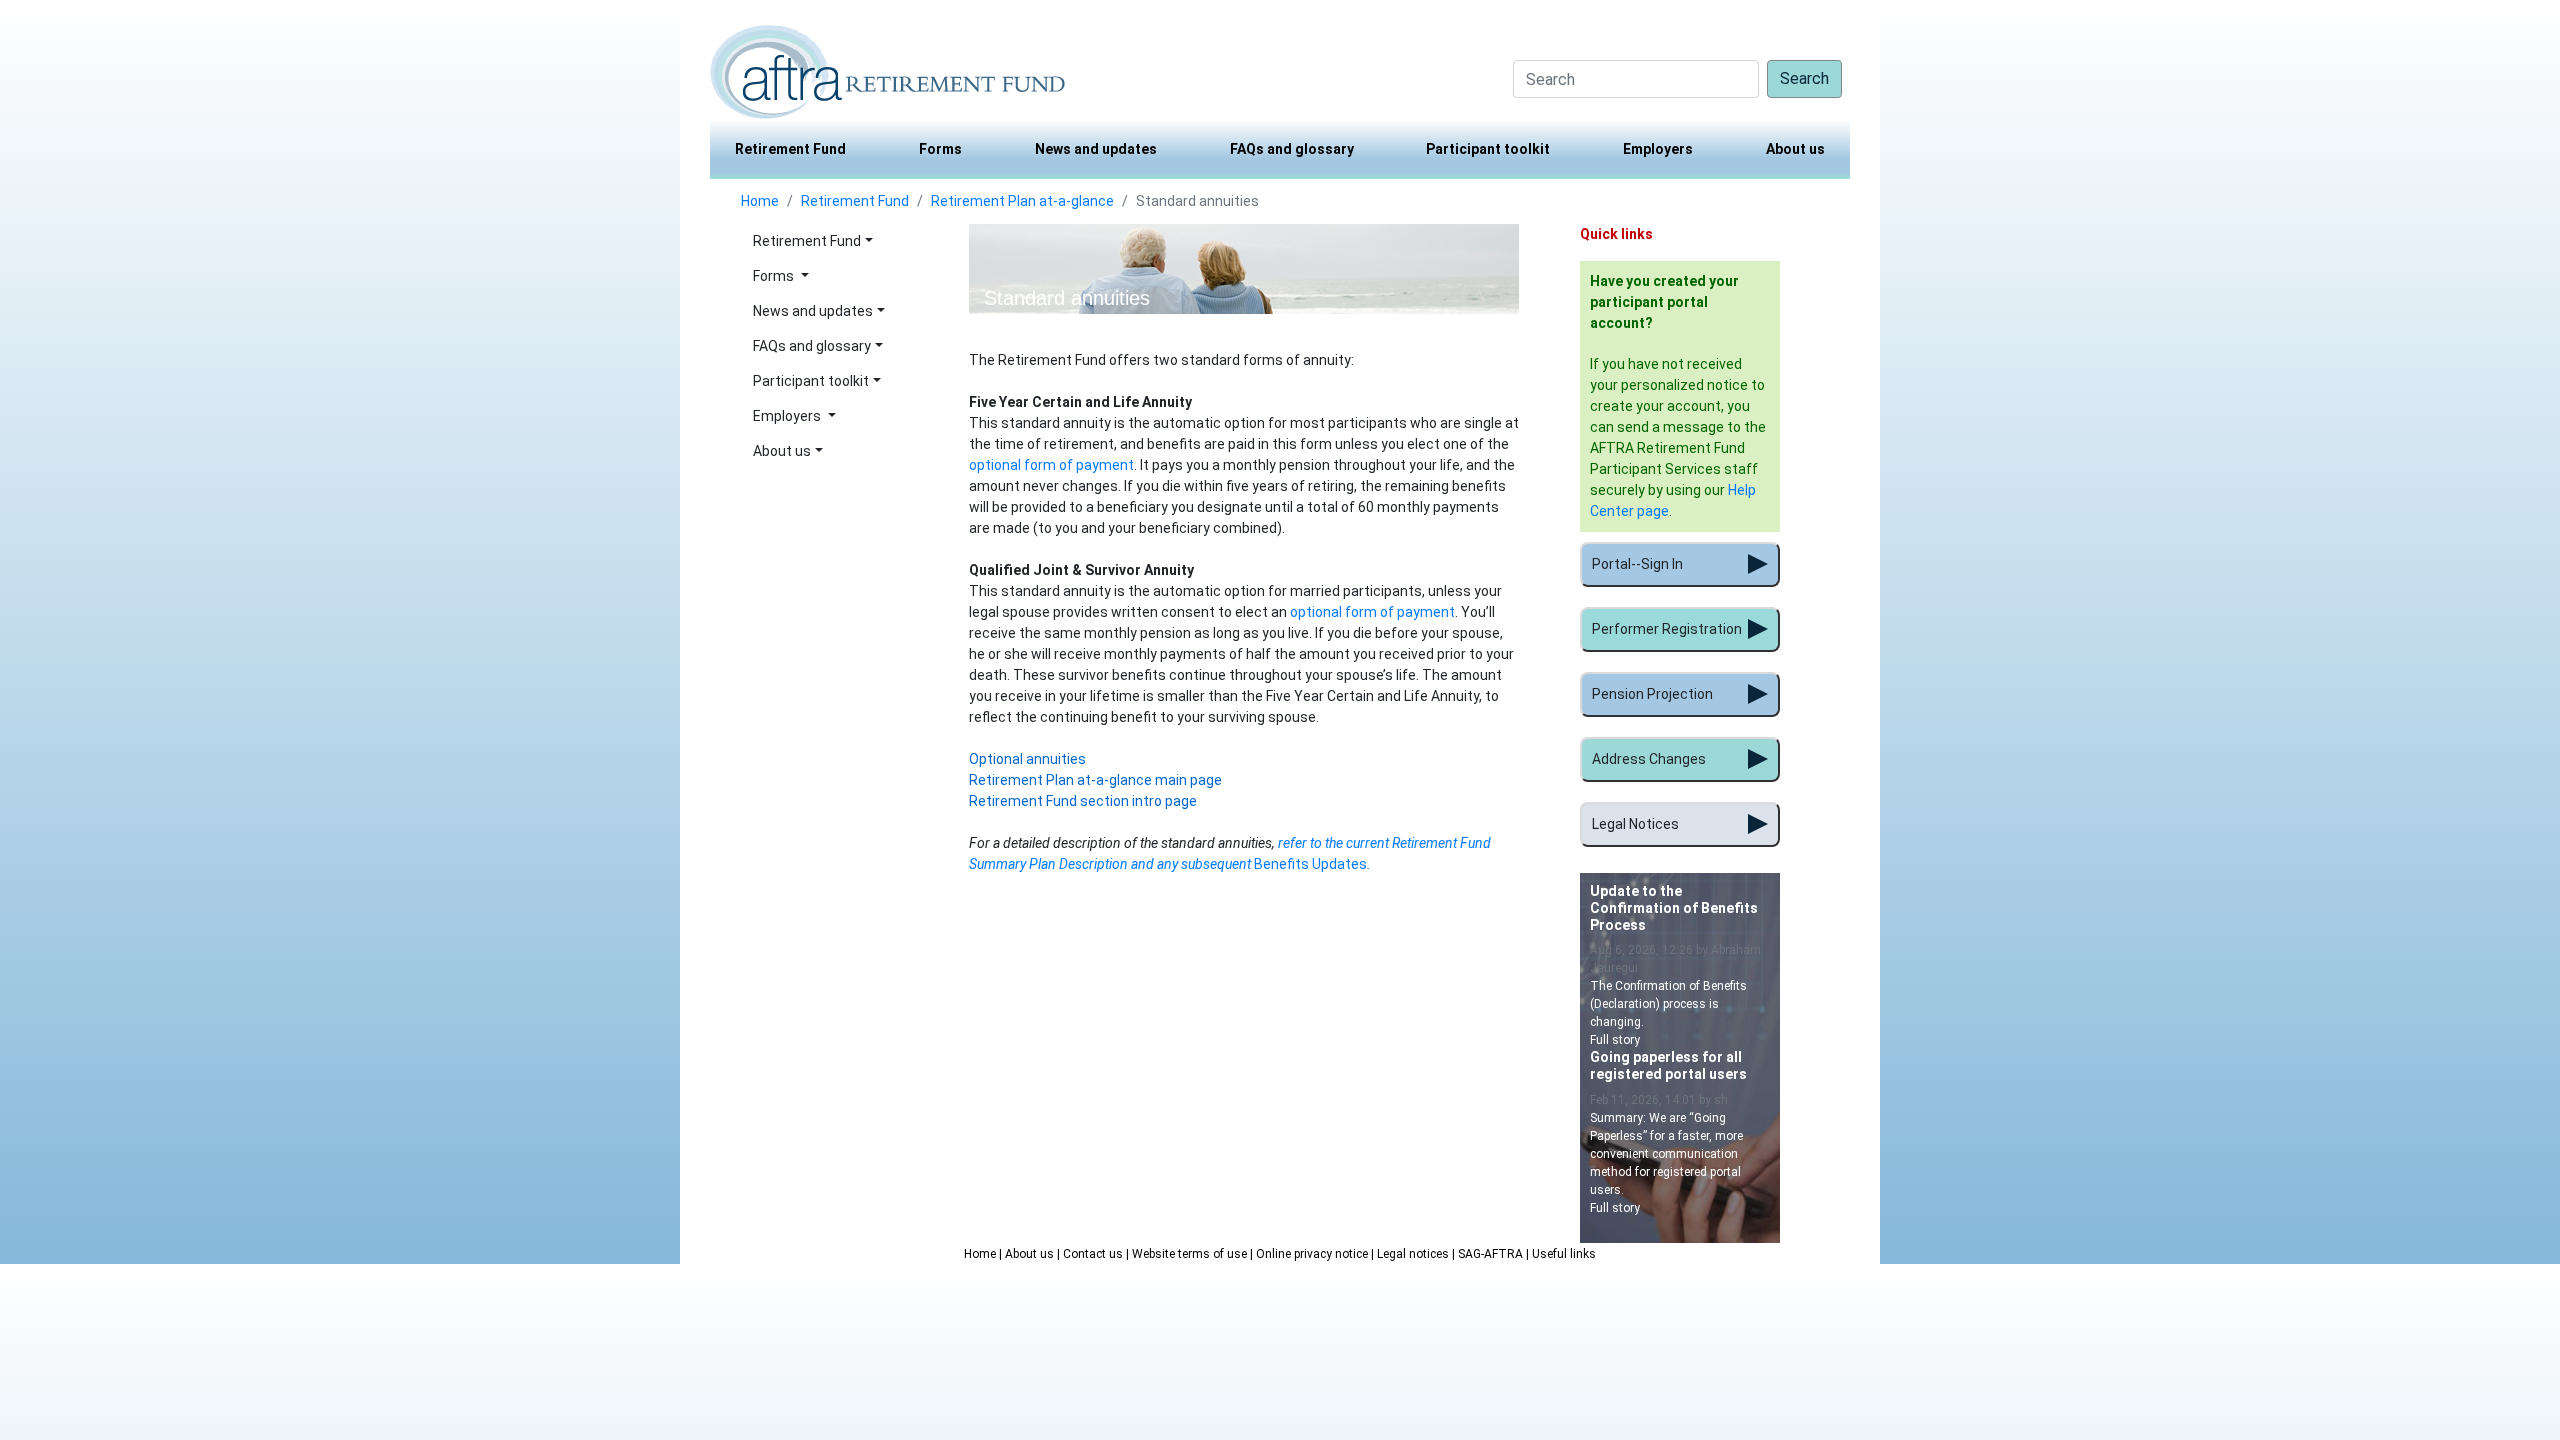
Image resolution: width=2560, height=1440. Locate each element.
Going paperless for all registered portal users (1668, 1065)
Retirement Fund (790, 149)
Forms (940, 149)
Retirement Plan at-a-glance (1022, 201)
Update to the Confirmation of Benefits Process (1674, 908)
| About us (1028, 1254)
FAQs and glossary (1292, 149)
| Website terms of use (1188, 1254)
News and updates (1096, 149)
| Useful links (1561, 1254)
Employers (1658, 149)
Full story (1615, 1040)
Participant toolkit (1488, 149)
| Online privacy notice (1310, 1254)
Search (1804, 78)
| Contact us (1091, 1254)
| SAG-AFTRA (1489, 1254)
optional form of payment (1051, 465)
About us (1795, 149)
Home (760, 201)
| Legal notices (1411, 1254)
